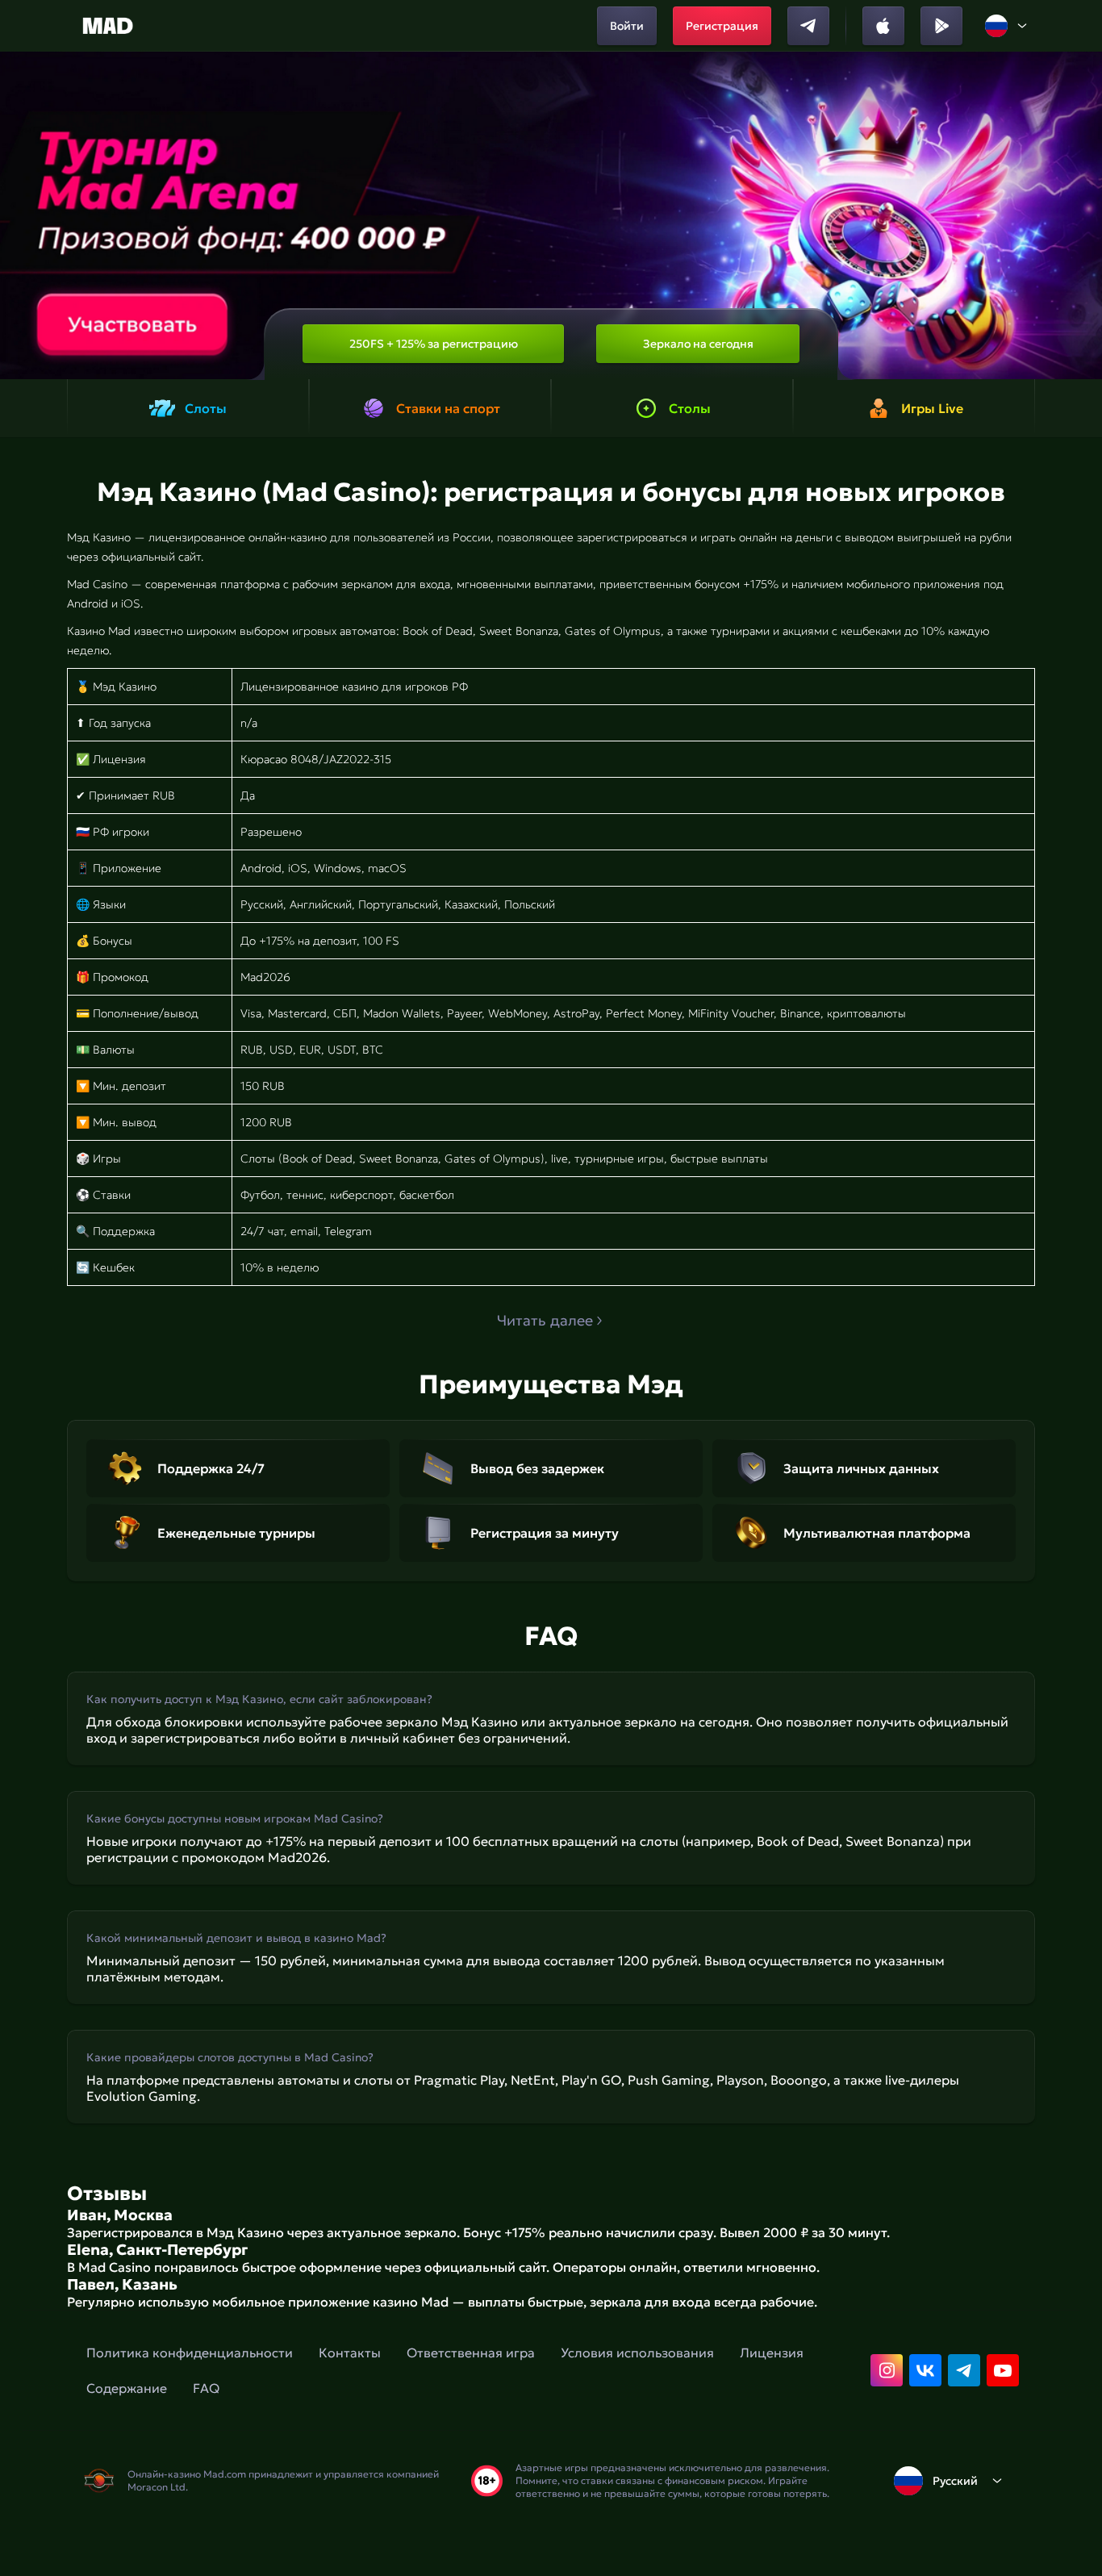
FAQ (206, 2388)
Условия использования (637, 2353)
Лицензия (772, 2353)
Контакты (350, 2353)
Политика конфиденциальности (190, 2353)
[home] (108, 26)
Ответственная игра (471, 2353)
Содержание (127, 2388)
